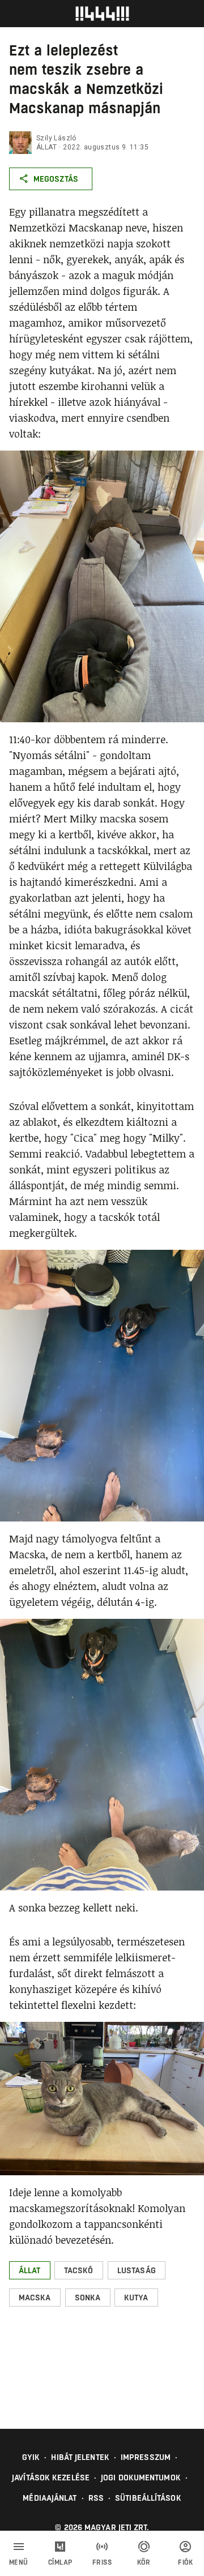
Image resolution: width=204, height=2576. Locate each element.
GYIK (31, 2457)
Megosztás (56, 179)
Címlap (60, 2562)
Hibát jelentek (80, 2457)
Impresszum (146, 2457)
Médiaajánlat (50, 2498)
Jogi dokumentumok (141, 2478)
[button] (30, 2270)
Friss (102, 2562)
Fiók (185, 2562)
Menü (19, 2562)
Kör (144, 2562)
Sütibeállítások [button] (148, 2498)
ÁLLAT (46, 147)
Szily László (56, 138)
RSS (96, 2498)
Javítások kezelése (51, 2478)
